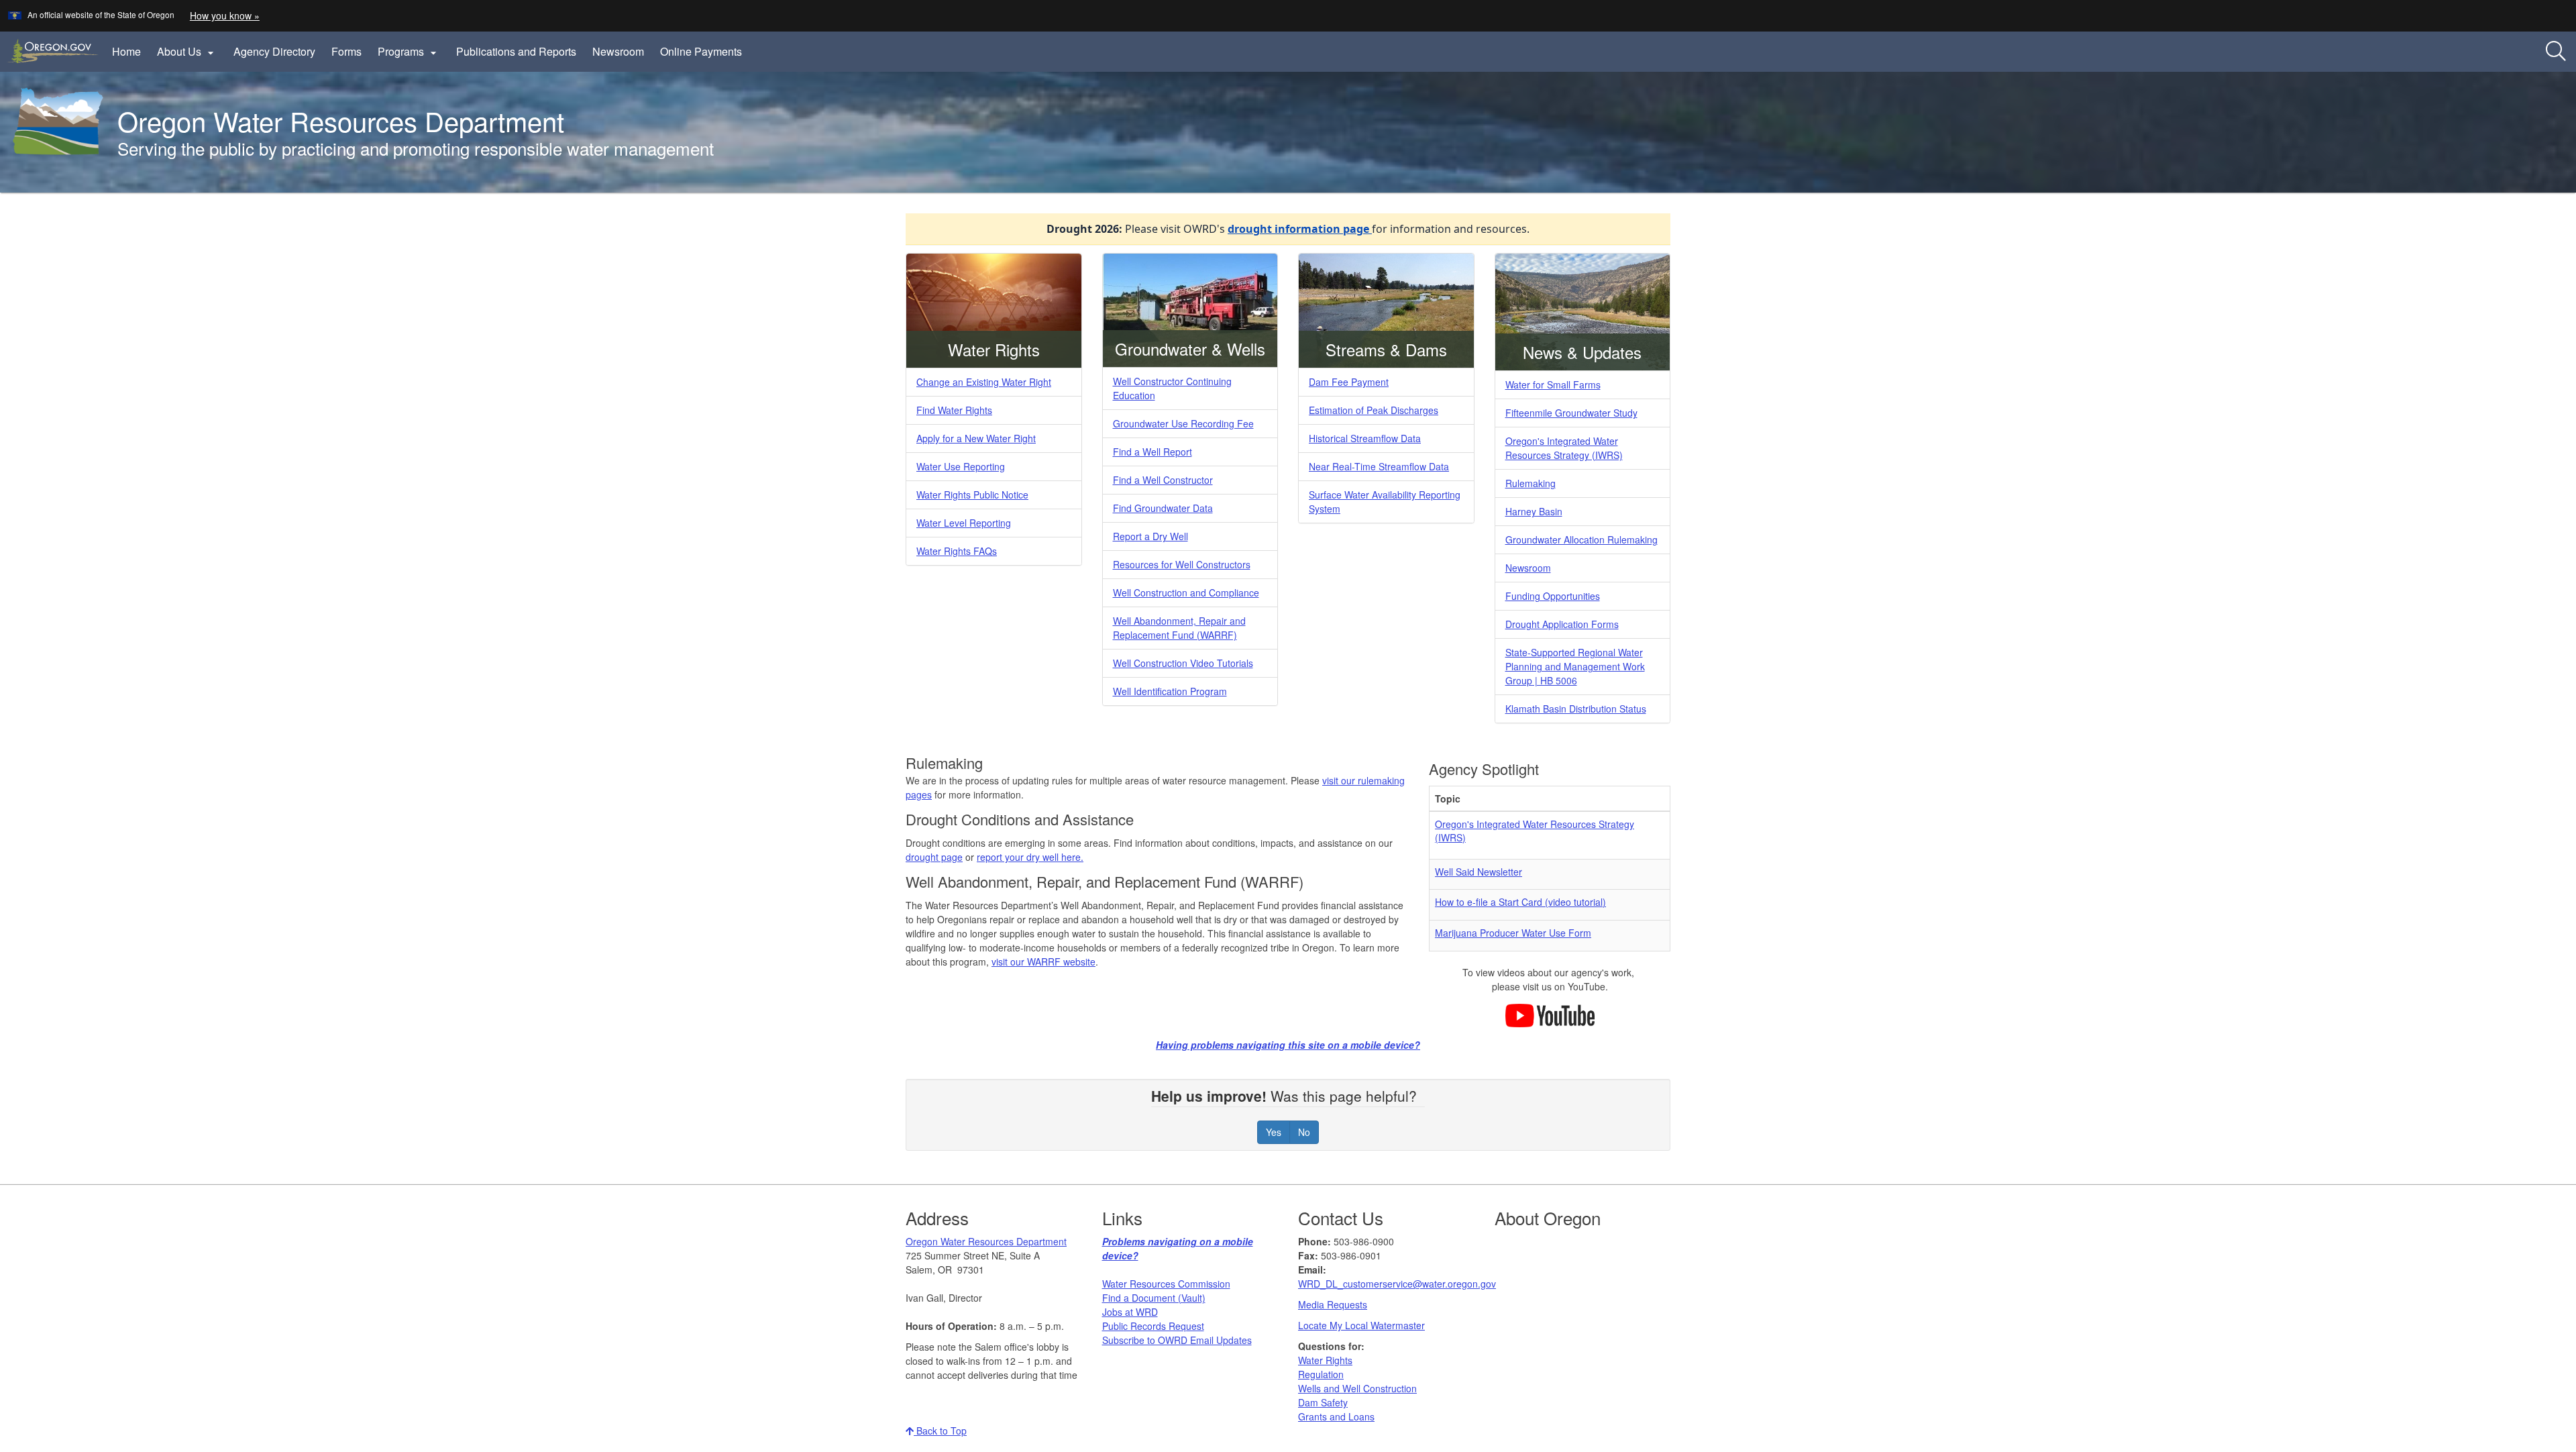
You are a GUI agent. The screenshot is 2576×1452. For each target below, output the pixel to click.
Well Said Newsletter (1479, 872)
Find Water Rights (954, 410)
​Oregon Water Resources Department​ (986, 1241)
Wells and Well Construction (1357, 1388)
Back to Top (940, 1431)
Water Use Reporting (961, 466)
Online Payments (701, 51)
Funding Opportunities (1553, 596)
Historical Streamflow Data (1365, 438)
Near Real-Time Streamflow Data (1379, 466)
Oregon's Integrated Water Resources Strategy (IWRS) (1564, 448)
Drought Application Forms (1562, 624)
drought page (934, 857)
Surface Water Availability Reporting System (1385, 502)
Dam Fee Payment (1349, 382)
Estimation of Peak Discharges (1374, 410)
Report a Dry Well (1150, 536)
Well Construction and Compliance (1186, 592)
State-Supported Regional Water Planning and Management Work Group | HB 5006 (1575, 666)
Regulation (1321, 1374)
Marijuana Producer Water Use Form (1513, 933)
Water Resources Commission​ (1166, 1284)
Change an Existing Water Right (984, 382)
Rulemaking (1531, 483)
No (1304, 1132)
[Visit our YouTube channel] (1550, 1014)
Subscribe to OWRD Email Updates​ (1177, 1340)
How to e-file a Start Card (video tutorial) (1520, 902)
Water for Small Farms (1553, 384)
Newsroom (618, 51)
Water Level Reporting (964, 523)
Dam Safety (1323, 1402)
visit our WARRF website (1043, 962)
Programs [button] (409, 52)
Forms (346, 51)
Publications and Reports (516, 51)
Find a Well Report (1152, 452)
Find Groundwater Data (1163, 508)
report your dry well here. (1030, 857)
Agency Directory (274, 51)
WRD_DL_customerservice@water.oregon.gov (1397, 1284)
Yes (1274, 1132)
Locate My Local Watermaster (1361, 1325)
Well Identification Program (1170, 691)
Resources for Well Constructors (1182, 564)
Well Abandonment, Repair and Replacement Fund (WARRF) (1179, 628)
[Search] (2556, 52)
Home (126, 51)
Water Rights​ (1325, 1360)
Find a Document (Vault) (1154, 1298)
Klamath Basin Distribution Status (1576, 709)
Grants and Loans (1336, 1416)
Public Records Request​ (1153, 1326)
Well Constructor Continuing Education (1172, 388)
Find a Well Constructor (1163, 480)
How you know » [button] (225, 15)
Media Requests (1333, 1304)
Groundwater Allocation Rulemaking (1581, 539)
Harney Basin (1534, 511)
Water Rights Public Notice (972, 495)
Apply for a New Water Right (976, 438)
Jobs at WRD (1130, 1312)
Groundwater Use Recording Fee (1183, 423)
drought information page (1300, 229)
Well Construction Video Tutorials (1183, 663)
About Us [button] (187, 52)
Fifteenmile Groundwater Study (1571, 413)
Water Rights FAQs (957, 551)
